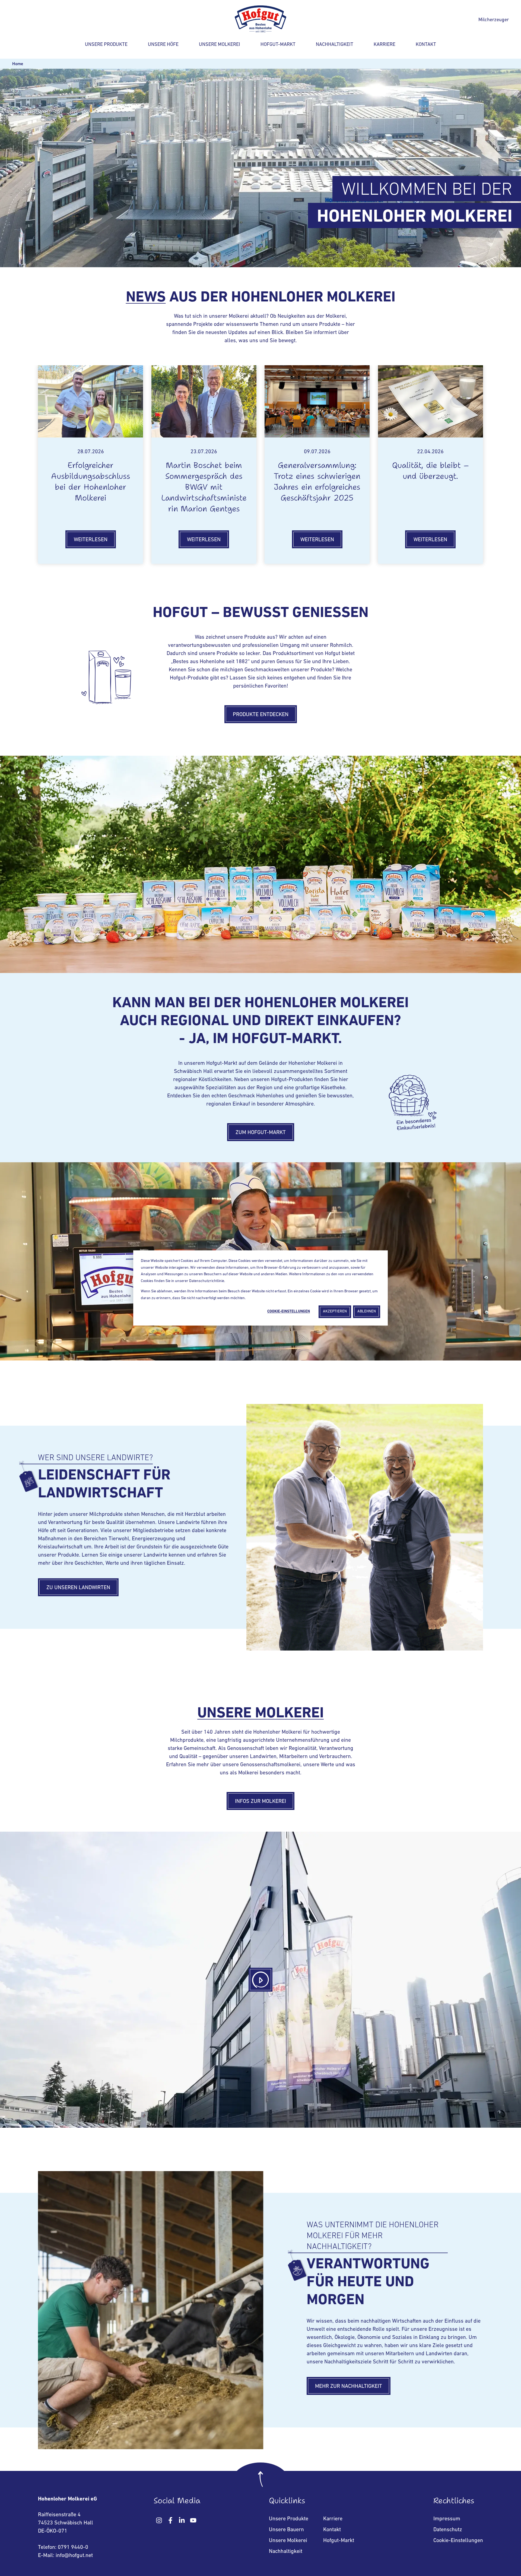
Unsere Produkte (106, 45)
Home (18, 64)
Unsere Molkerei (220, 45)
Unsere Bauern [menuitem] (286, 2530)
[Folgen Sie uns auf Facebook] (170, 2520)
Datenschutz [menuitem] (448, 2530)
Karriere (385, 45)
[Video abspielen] (260, 1980)
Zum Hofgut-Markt (261, 1133)
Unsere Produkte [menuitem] (289, 2519)
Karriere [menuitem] (333, 2519)
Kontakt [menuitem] (332, 2530)
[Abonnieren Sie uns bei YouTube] (193, 2520)
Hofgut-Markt (278, 45)
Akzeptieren (335, 1311)
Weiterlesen (91, 540)
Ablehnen (367, 1311)
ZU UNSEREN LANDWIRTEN (78, 1588)
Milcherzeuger (494, 20)
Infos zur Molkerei (260, 1802)
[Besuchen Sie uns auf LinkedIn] (182, 2520)
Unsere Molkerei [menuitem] (288, 2541)
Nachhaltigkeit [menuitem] (286, 2552)
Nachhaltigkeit (335, 45)
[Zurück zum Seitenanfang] (260, 2481)
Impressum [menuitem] (447, 2519)
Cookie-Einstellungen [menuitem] (458, 2541)
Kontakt (426, 45)
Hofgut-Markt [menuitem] (339, 2541)
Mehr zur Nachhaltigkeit (349, 2386)
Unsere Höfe (163, 45)
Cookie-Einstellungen (289, 1311)
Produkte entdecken (261, 715)
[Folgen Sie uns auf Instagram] (159, 2520)
